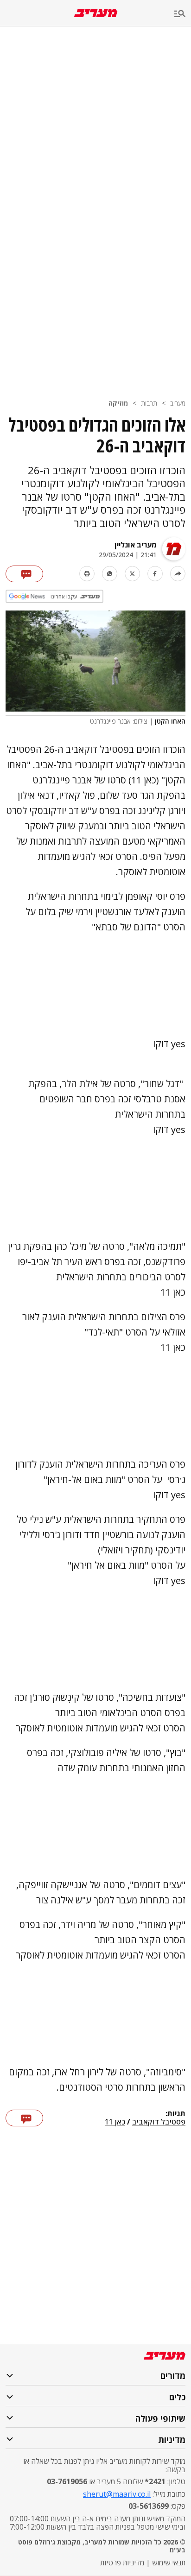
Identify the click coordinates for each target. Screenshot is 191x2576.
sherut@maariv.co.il (117, 2494)
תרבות (149, 403)
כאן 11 (115, 2122)
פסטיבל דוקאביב (159, 2122)
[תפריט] (183, 14)
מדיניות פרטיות (122, 2563)
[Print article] (87, 574)
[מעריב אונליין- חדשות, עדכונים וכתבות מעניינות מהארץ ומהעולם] (96, 13)
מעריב (178, 403)
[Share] (178, 574)
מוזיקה (118, 403)
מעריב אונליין (136, 545)
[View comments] (24, 574)
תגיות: (175, 2114)
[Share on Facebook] (155, 574)
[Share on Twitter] (132, 574)
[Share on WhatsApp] (110, 574)
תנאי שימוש (169, 2563)
